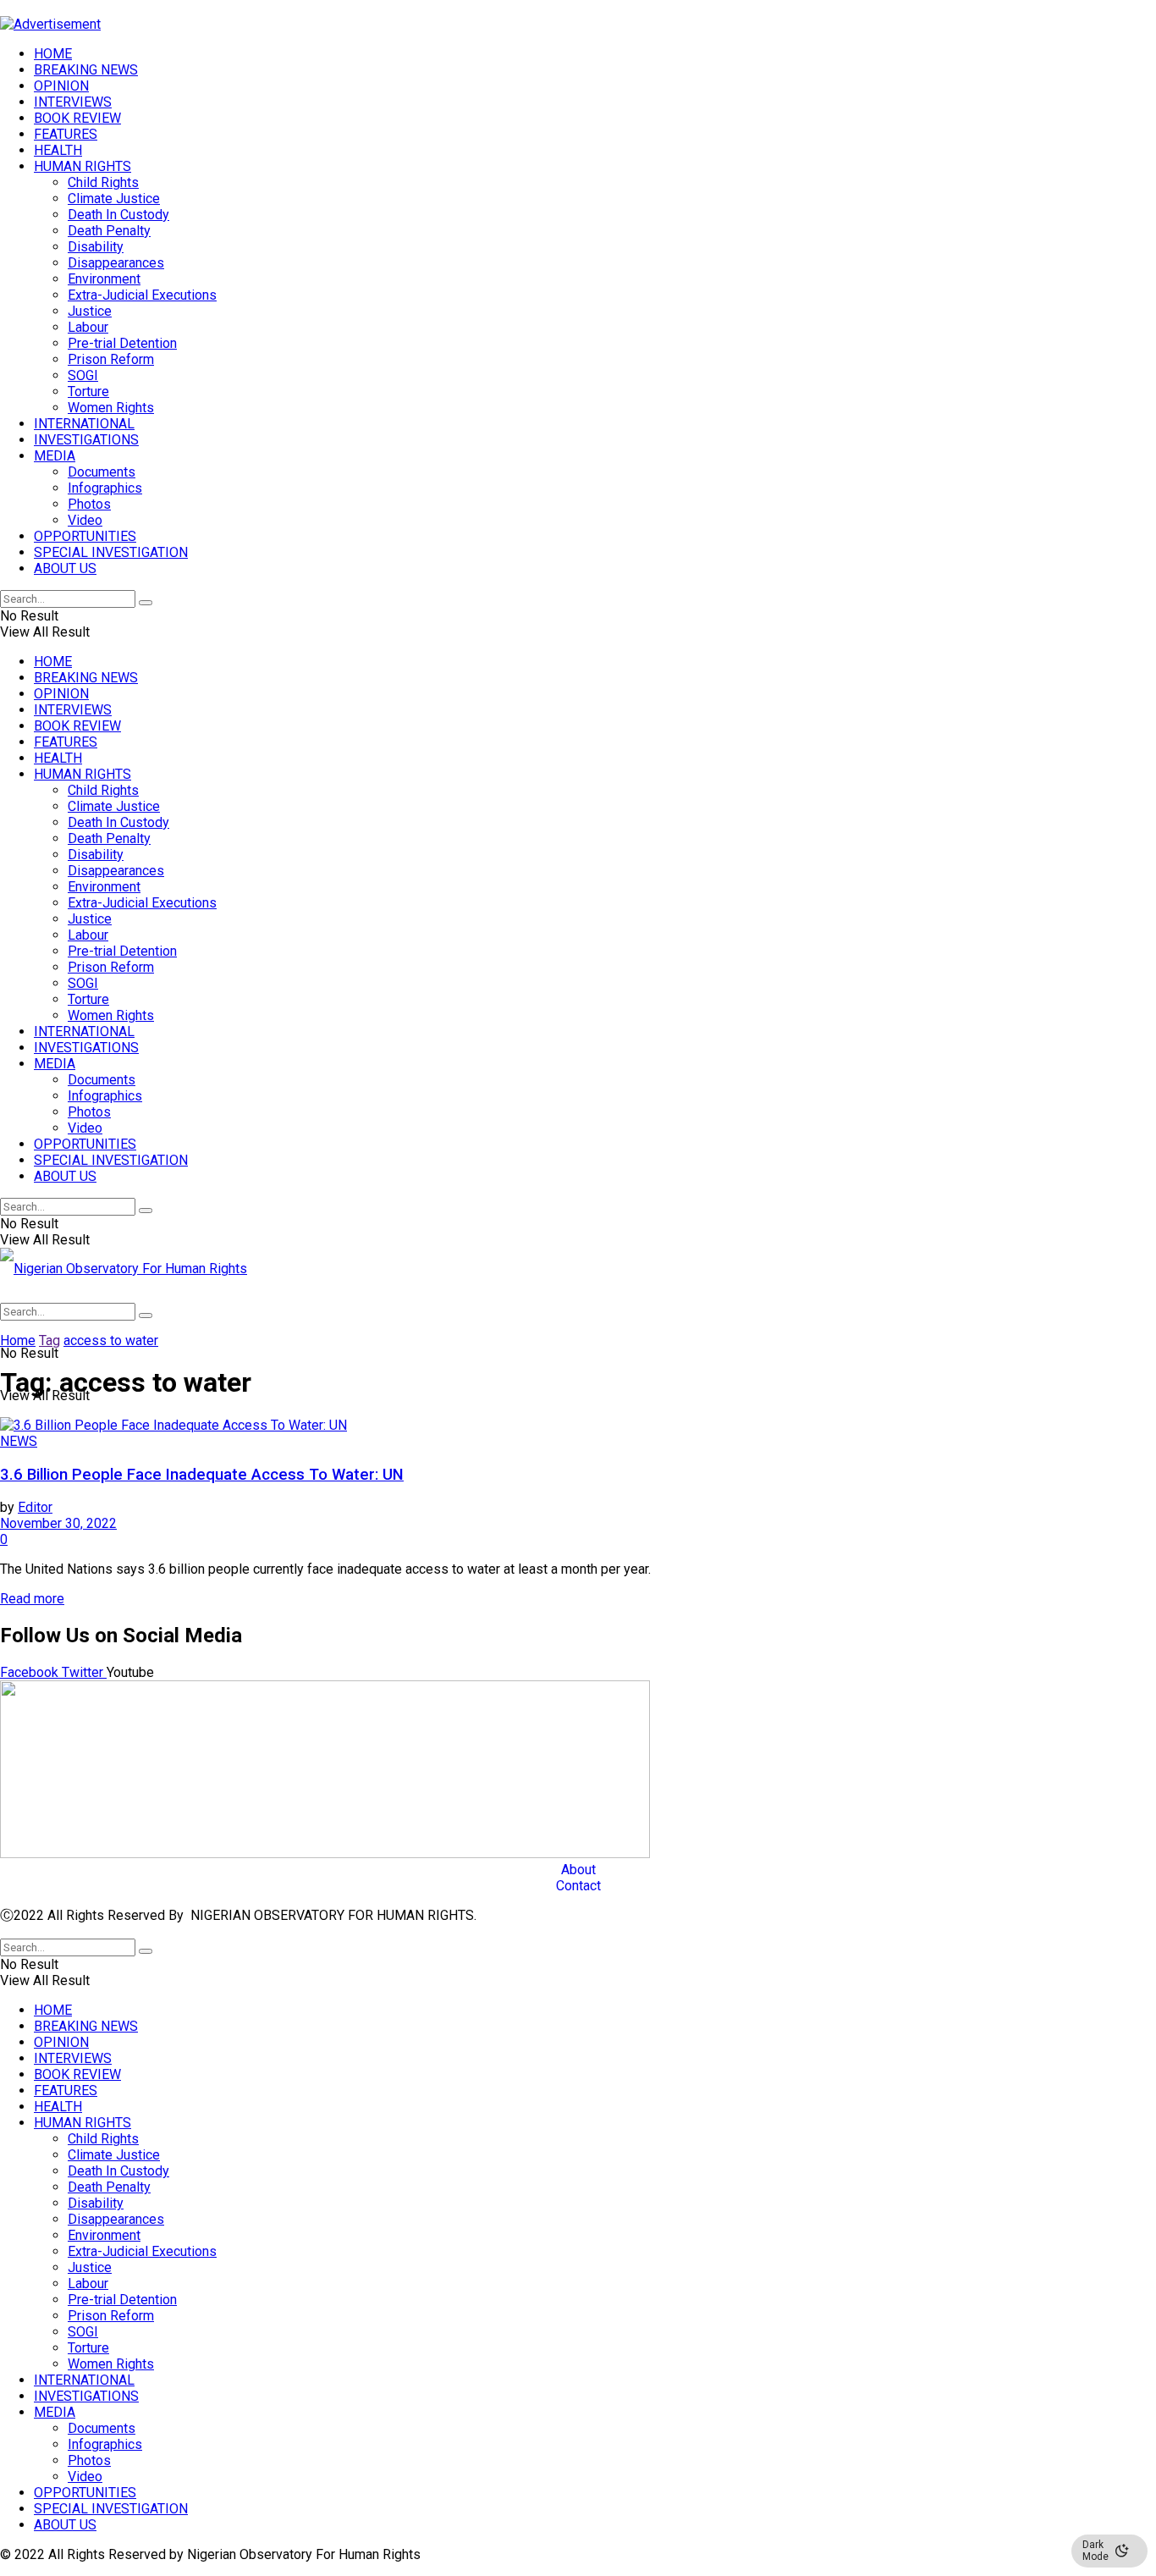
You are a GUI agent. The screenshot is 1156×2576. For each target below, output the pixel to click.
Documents (102, 472)
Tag (50, 1340)
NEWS (19, 1441)
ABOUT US (65, 568)
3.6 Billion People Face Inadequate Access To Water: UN (202, 1475)
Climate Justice (114, 199)
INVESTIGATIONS (86, 440)
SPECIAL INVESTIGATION (111, 552)
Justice (90, 311)
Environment (104, 279)
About (578, 1870)
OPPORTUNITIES (85, 536)
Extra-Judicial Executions (142, 295)
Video (85, 520)
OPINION (61, 86)
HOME (53, 54)
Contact (578, 1886)
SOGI (83, 375)
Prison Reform (111, 359)
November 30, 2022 (58, 1523)
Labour (88, 327)
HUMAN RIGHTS (83, 166)
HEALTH (58, 150)
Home (18, 1340)
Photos (89, 504)
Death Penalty (109, 231)
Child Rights (103, 182)
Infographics (105, 488)
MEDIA (55, 456)
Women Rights (111, 408)
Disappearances (116, 263)
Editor (35, 1507)
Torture (88, 392)
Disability (96, 247)
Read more (32, 1599)
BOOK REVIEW (77, 118)
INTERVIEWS (73, 102)
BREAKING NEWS (86, 70)
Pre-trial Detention (122, 343)
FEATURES (66, 134)
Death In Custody (118, 215)
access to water (111, 1340)
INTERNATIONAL (84, 424)
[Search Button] (146, 603)
